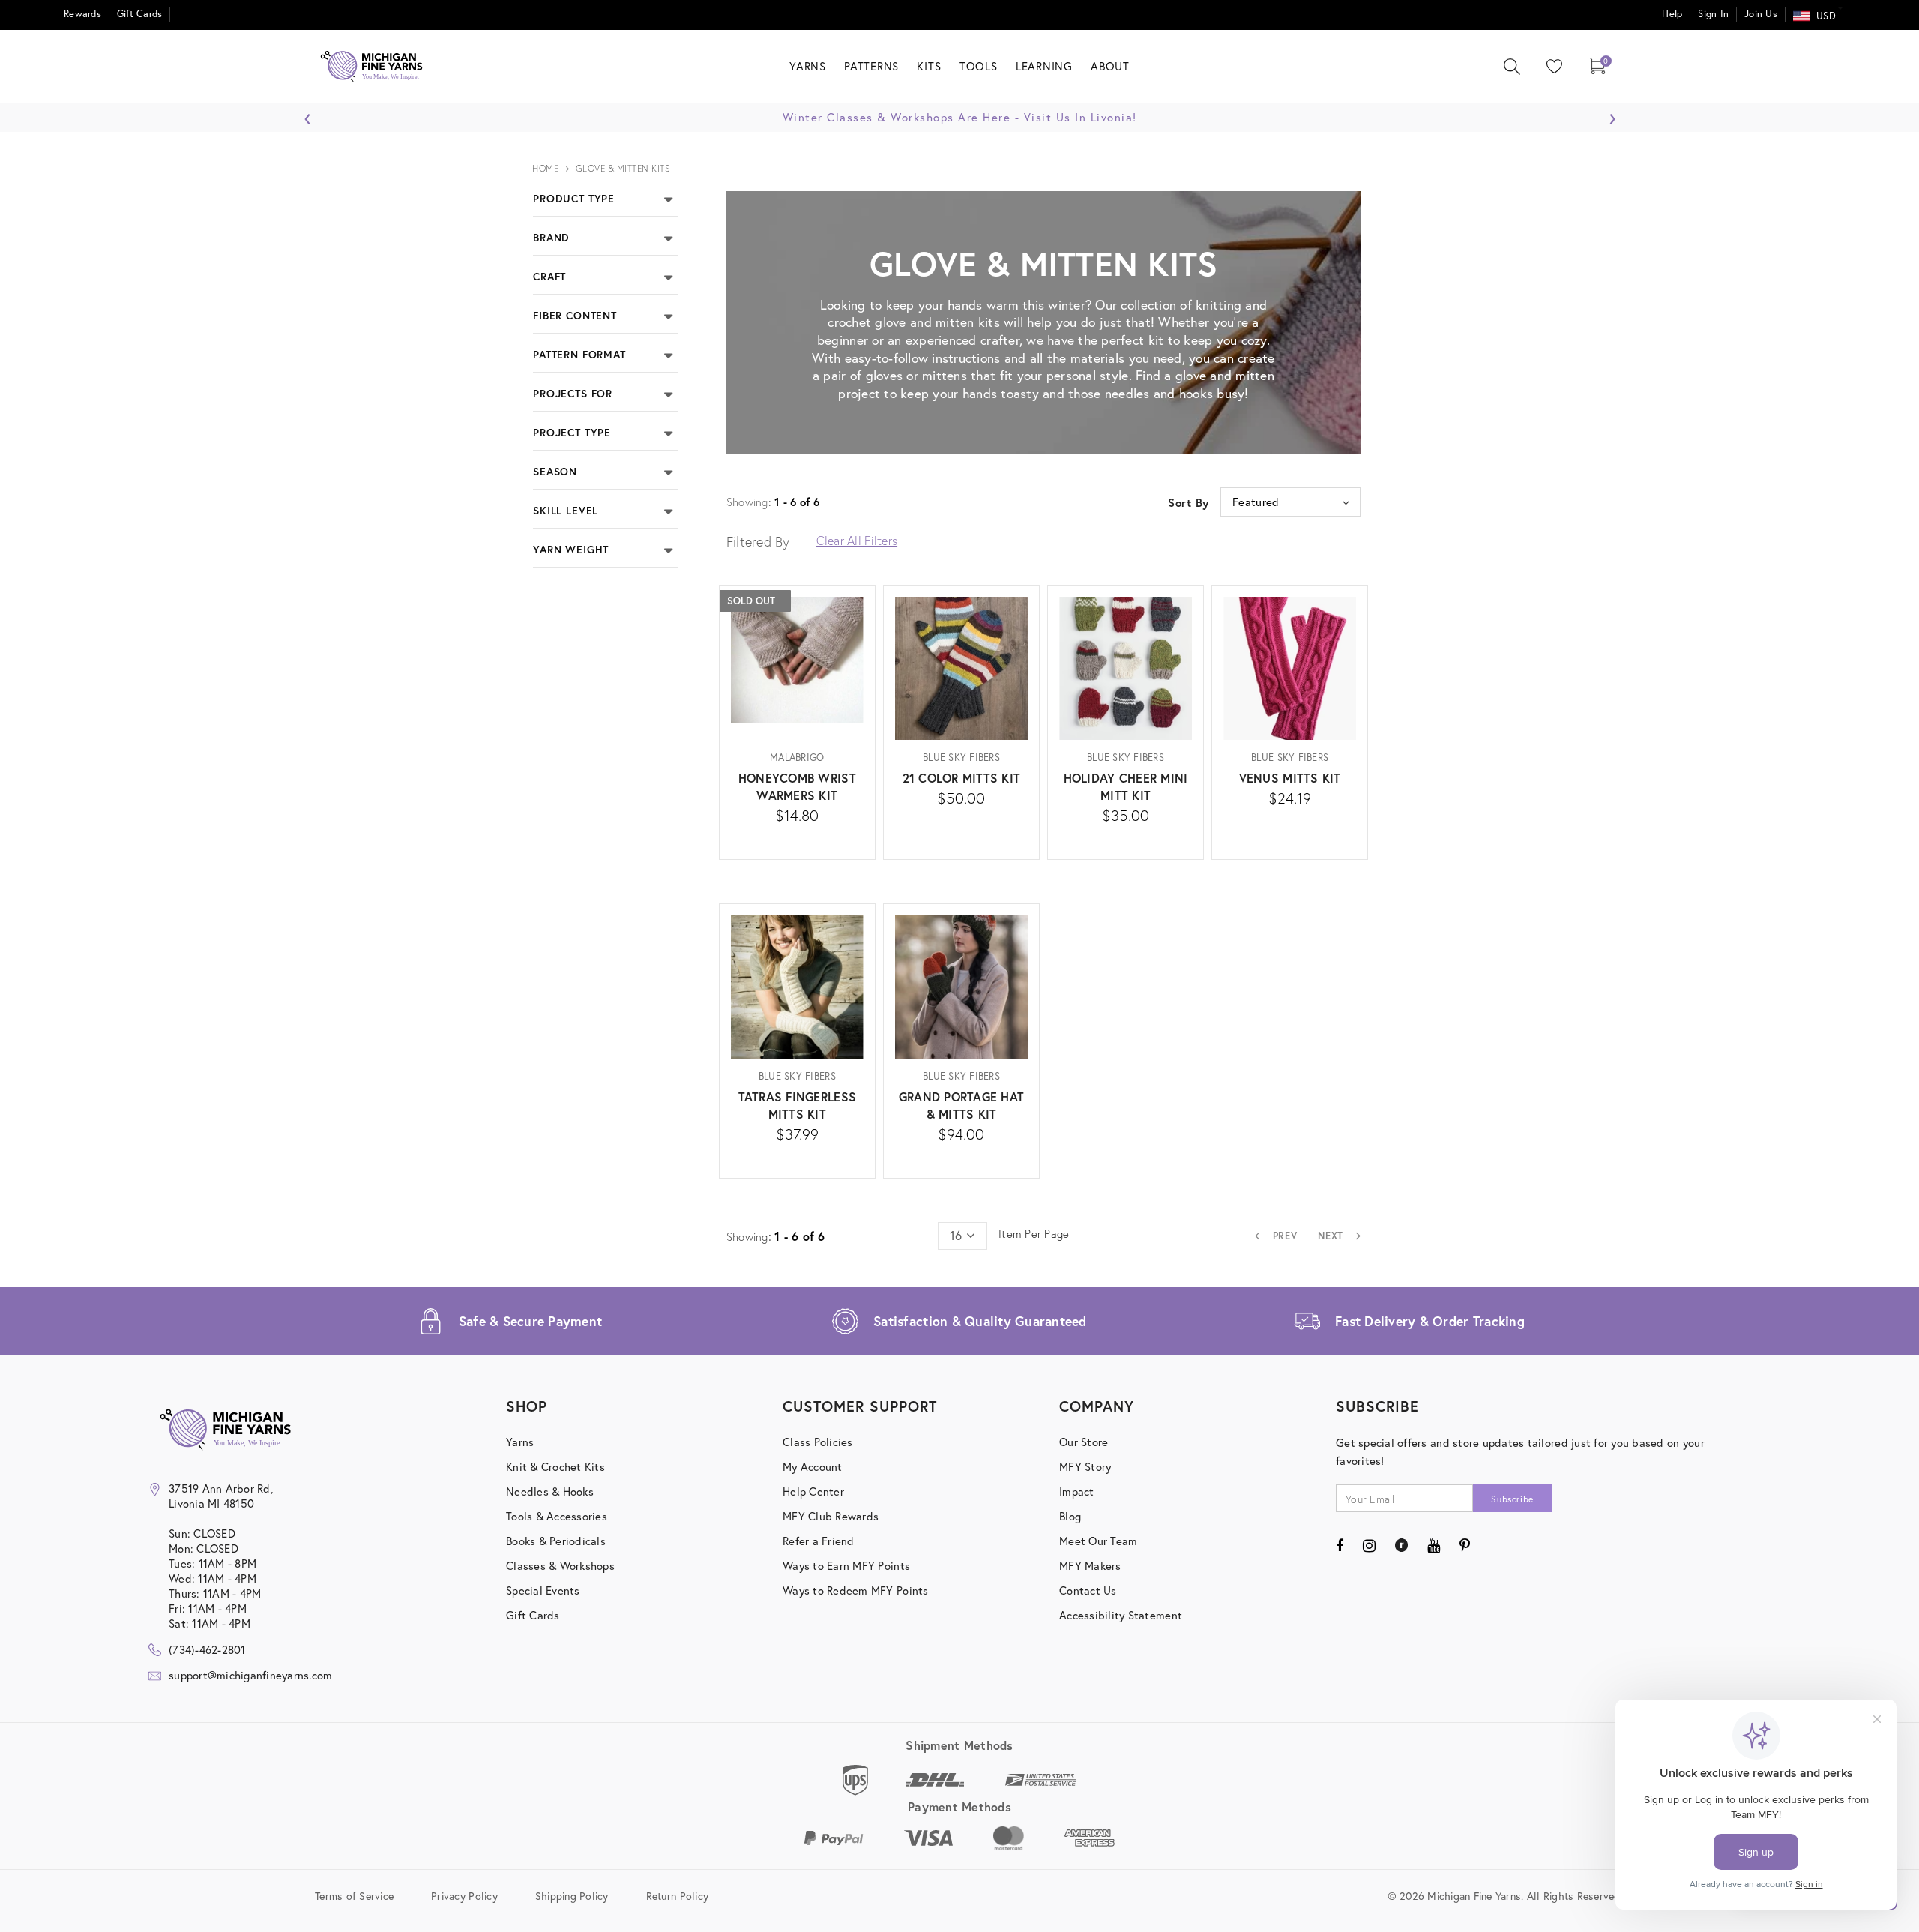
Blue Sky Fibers (961, 758)
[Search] (1512, 67)
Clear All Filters (857, 540)
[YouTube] (1434, 1545)
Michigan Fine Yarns (1757, 458)
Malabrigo (797, 758)
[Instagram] (1369, 1545)
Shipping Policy (572, 1895)
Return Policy (677, 1895)
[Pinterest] (1465, 1545)
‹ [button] (308, 115)
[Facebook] (1340, 1545)
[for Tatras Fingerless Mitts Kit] (797, 1157)
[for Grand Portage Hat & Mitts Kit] (961, 1157)
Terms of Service (354, 1895)
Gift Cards (140, 14)
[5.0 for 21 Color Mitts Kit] (961, 821)
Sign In (1713, 14)
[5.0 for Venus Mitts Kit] (1290, 821)
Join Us (1761, 14)
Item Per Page (1034, 1233)
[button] (668, 198)
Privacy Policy (464, 1895)
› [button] (1612, 115)
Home (545, 168)
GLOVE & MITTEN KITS (623, 168)
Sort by (1189, 502)
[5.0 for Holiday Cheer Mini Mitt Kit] (1126, 839)
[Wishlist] (1551, 66)
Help (1672, 14)
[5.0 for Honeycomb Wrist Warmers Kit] (797, 839)
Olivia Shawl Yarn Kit (1756, 483)
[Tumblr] (1401, 1545)
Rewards (82, 14)
